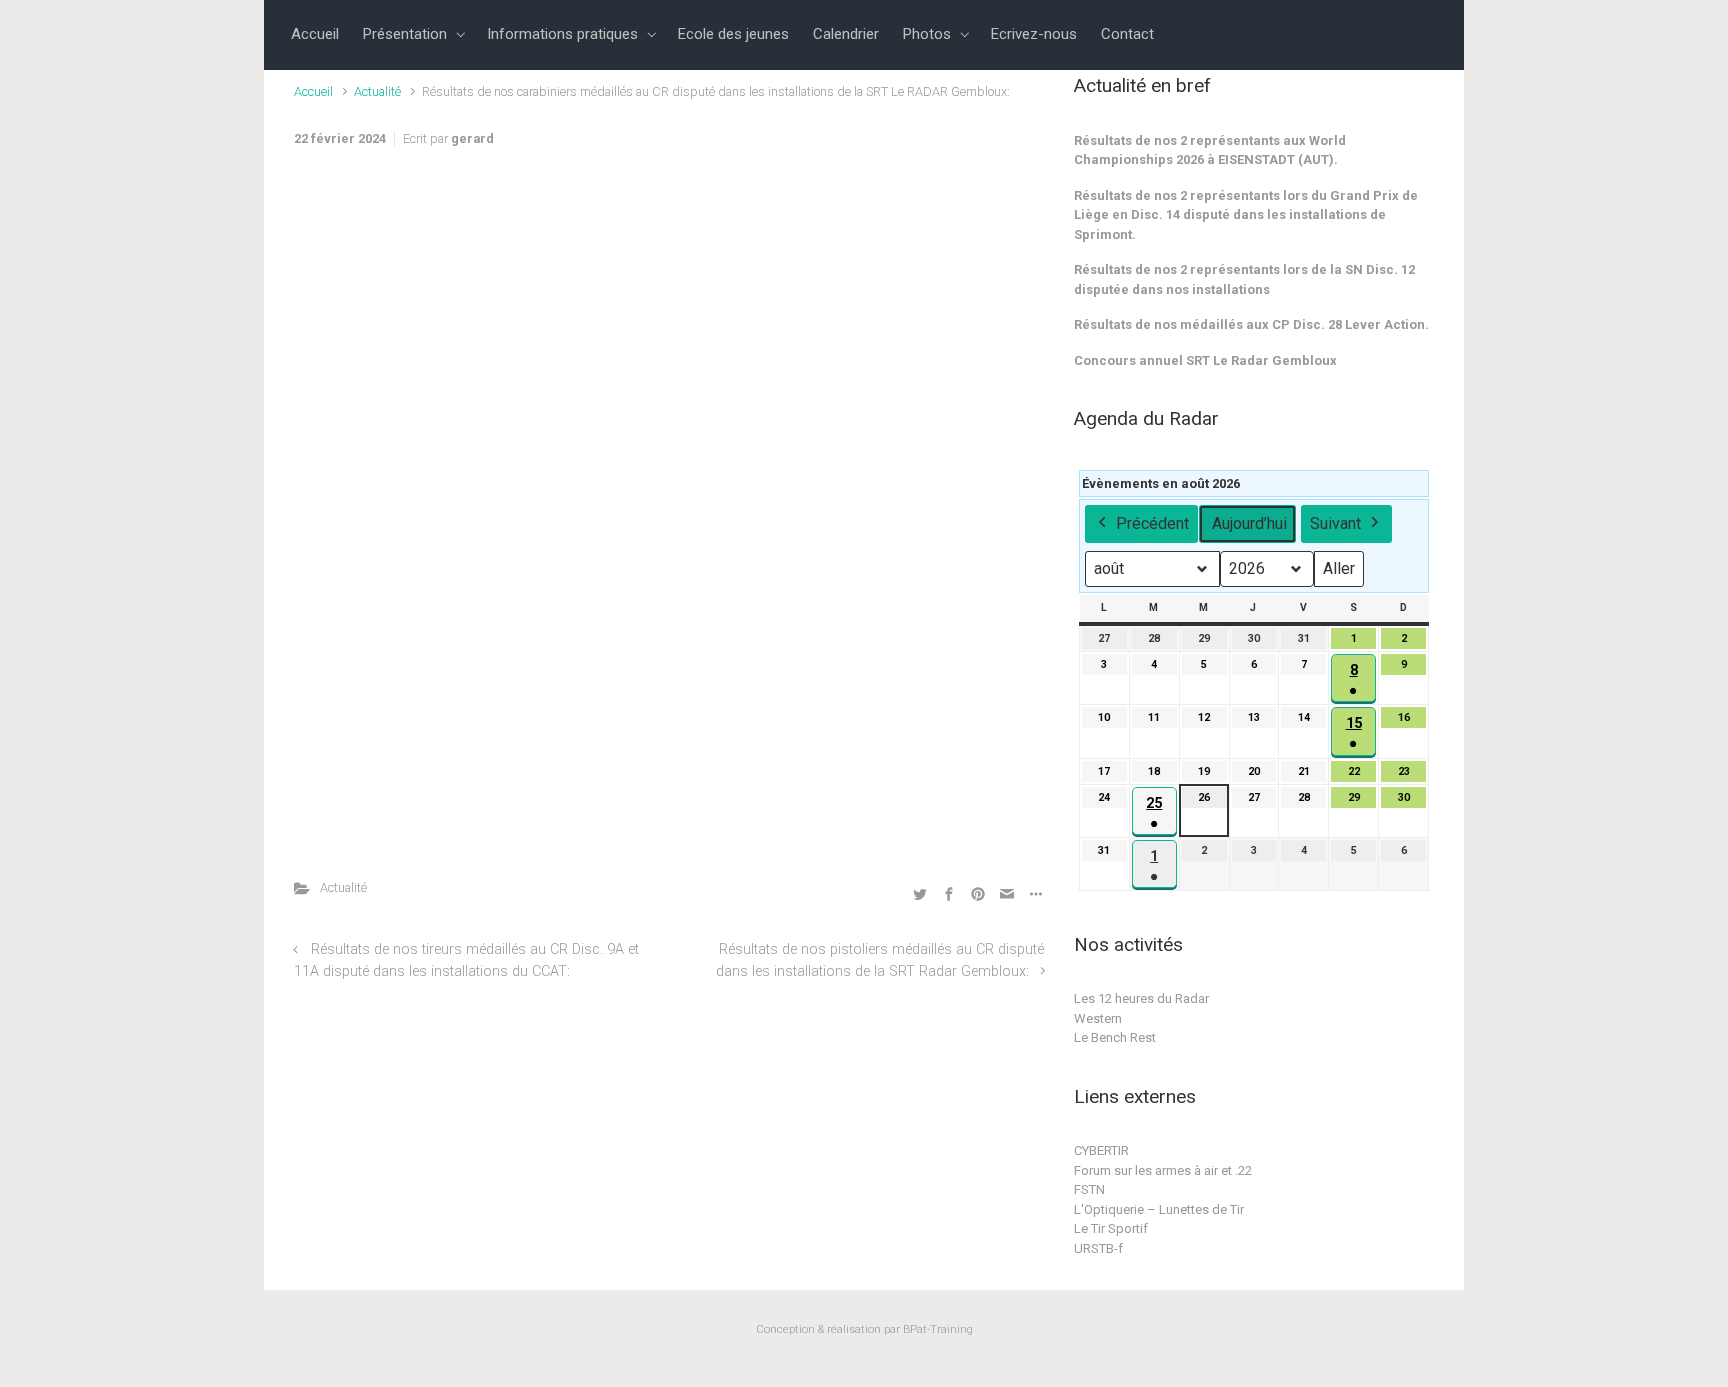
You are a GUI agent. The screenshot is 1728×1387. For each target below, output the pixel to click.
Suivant (1335, 523)
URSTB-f (1098, 1248)
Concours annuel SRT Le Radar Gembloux (1205, 360)
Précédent (1152, 523)
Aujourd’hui (1249, 523)
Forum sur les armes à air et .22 (1163, 1170)
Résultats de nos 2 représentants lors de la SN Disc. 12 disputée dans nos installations (1244, 279)
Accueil (313, 91)
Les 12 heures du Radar (1141, 998)
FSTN (1089, 1189)
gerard (472, 138)
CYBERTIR (1101, 1150)
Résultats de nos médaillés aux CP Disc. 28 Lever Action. (1251, 324)
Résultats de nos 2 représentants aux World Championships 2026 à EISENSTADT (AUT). (1210, 150)
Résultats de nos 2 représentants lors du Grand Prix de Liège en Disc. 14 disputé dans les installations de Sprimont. (1246, 215)
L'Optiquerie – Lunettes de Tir (1159, 1209)
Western (1098, 1018)
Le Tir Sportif (1111, 1228)
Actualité (377, 91)
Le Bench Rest (1115, 1037)
